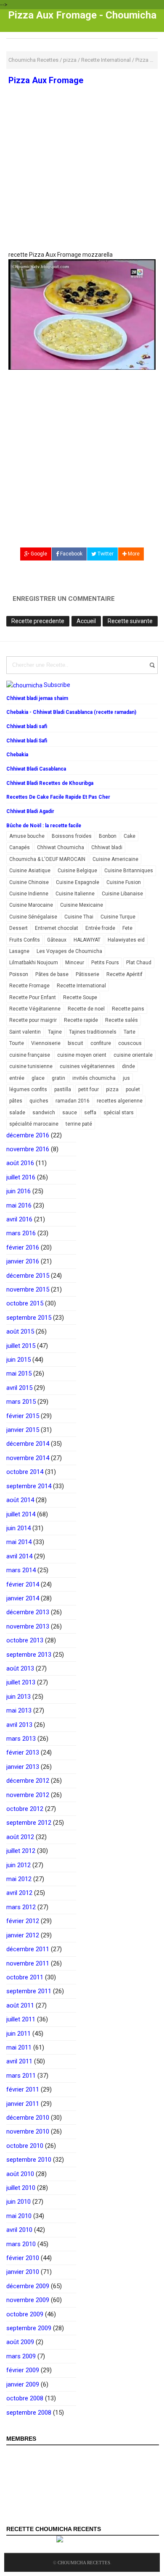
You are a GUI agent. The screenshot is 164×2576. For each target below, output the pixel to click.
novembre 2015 (28, 1289)
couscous (130, 1043)
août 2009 (20, 2342)
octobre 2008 (25, 2398)
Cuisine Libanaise (122, 894)
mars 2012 (21, 1907)
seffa (90, 1113)
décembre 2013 (28, 1612)
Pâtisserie (87, 974)
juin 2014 (19, 1528)
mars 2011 (21, 2076)
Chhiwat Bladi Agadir (30, 811)
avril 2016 (19, 1219)
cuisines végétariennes (87, 1066)
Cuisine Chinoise (29, 882)
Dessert (19, 928)
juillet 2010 (21, 2188)
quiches (39, 1101)
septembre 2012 (29, 1823)
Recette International (81, 986)
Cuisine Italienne (75, 894)
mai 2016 (19, 1205)
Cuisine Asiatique (30, 871)
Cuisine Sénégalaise (33, 917)
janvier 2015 (23, 1430)
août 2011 (20, 2005)
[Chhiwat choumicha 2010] (82, 314)
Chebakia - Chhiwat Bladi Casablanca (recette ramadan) (71, 712)
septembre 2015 (29, 1318)
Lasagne (19, 951)
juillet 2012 (21, 1851)
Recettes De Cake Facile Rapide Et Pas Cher (58, 797)
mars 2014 (21, 1570)
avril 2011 (19, 2061)
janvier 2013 (23, 1767)
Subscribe (57, 685)
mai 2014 (19, 1542)
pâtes (16, 1101)
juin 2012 (19, 1865)
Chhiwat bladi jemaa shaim (37, 698)
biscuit (75, 1043)
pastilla (63, 1089)
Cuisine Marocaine (31, 905)
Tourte (17, 1043)
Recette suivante (130, 621)
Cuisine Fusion (124, 882)
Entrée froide (100, 928)
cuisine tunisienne (31, 1066)
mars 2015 (21, 1402)
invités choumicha (94, 1078)
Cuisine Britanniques (129, 871)
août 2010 (20, 2174)
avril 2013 (19, 1725)
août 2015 (20, 1331)
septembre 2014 (29, 1486)
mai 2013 (19, 1710)
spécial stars (119, 1113)
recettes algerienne (120, 1101)
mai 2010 (19, 2216)
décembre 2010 (28, 2118)
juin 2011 (19, 2034)
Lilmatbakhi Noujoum (34, 963)
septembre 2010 (29, 2160)
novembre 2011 (28, 1963)
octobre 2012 (25, 1809)
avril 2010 (19, 2230)
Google (38, 554)
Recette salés (122, 1020)
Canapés (20, 847)
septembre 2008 (29, 2413)
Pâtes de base (52, 974)
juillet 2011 (21, 2019)
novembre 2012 (28, 1795)
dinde (128, 1066)
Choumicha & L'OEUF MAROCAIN (47, 859)
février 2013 (23, 1752)
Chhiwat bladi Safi (27, 741)
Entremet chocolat (57, 928)
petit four (89, 1089)
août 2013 (20, 1668)
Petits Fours (105, 963)
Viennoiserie (46, 1043)
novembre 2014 (28, 1458)
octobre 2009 (25, 2314)
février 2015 (23, 1416)
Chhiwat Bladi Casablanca (36, 769)
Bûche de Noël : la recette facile (44, 826)
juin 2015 (19, 1360)
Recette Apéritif (124, 974)
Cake (130, 836)
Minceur (75, 963)
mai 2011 (19, 2047)
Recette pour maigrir (33, 1020)
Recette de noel (86, 1009)
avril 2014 (19, 1556)
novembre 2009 (28, 2300)
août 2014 (20, 1500)
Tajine (55, 1032)
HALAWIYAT (87, 940)
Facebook (71, 554)
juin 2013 (19, 1697)
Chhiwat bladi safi (27, 726)
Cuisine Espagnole (78, 882)
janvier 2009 (23, 2384)
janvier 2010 (23, 2272)
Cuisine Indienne (29, 894)
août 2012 (20, 1837)
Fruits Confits (25, 940)
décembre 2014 (28, 1444)
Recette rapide (81, 1020)
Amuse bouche (27, 836)
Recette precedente (38, 621)
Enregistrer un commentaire (64, 599)
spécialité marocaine (34, 1124)
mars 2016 (21, 1233)
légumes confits (28, 1089)
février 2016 (23, 1247)
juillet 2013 (21, 1682)
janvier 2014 (23, 1598)
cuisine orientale (133, 1055)
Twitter (105, 554)
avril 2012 (19, 1893)
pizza (112, 1089)
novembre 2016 (28, 1149)
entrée (17, 1078)
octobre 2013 (25, 1640)
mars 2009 (21, 2356)
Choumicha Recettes (84, 2563)
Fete (127, 928)
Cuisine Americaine (115, 859)
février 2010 (23, 2258)
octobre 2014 (25, 1472)
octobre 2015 (25, 1303)
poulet (133, 1089)
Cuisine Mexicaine (82, 905)
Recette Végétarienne (35, 1009)
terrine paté (79, 1124)
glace (38, 1078)
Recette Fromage (29, 986)
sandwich (44, 1113)
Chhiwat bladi (107, 847)
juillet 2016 (21, 1177)
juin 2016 (19, 1191)
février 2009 (23, 2370)
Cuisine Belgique (77, 871)
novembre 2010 (28, 2131)
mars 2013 (21, 1739)
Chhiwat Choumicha (61, 847)
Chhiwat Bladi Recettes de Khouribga (50, 783)
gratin (58, 1078)
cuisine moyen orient (82, 1055)
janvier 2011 (23, 2104)
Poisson (19, 974)
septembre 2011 (29, 1991)
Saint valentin (25, 1032)
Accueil (86, 621)
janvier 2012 (23, 1935)
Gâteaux (57, 940)
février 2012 (23, 1921)
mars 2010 (21, 2244)
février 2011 (23, 2089)
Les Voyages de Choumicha (69, 951)
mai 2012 (19, 1879)
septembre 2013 (29, 1655)
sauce (70, 1113)
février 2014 (23, 1584)
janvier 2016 (23, 1261)
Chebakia (17, 755)
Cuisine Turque (118, 917)
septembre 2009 (29, 2328)
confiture (101, 1043)
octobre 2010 (25, 2146)
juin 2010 (19, 2202)
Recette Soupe (80, 997)
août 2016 (20, 1163)
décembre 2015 (28, 1276)
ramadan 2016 (73, 1101)
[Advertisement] (82, 188)
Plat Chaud (139, 963)
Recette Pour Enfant (33, 997)
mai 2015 (19, 1374)
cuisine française (30, 1055)
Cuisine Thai (79, 917)
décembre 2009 (28, 2286)
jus (126, 1078)
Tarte (130, 1032)
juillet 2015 (21, 1346)
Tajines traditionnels (93, 1032)
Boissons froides (72, 836)
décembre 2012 (28, 1781)
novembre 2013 (28, 1626)
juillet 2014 (21, 1514)
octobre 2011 (25, 1977)
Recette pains (128, 1009)
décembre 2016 (28, 1135)
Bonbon (108, 836)
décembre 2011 (28, 1949)
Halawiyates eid (126, 940)
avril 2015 (19, 1388)
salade (17, 1113)
